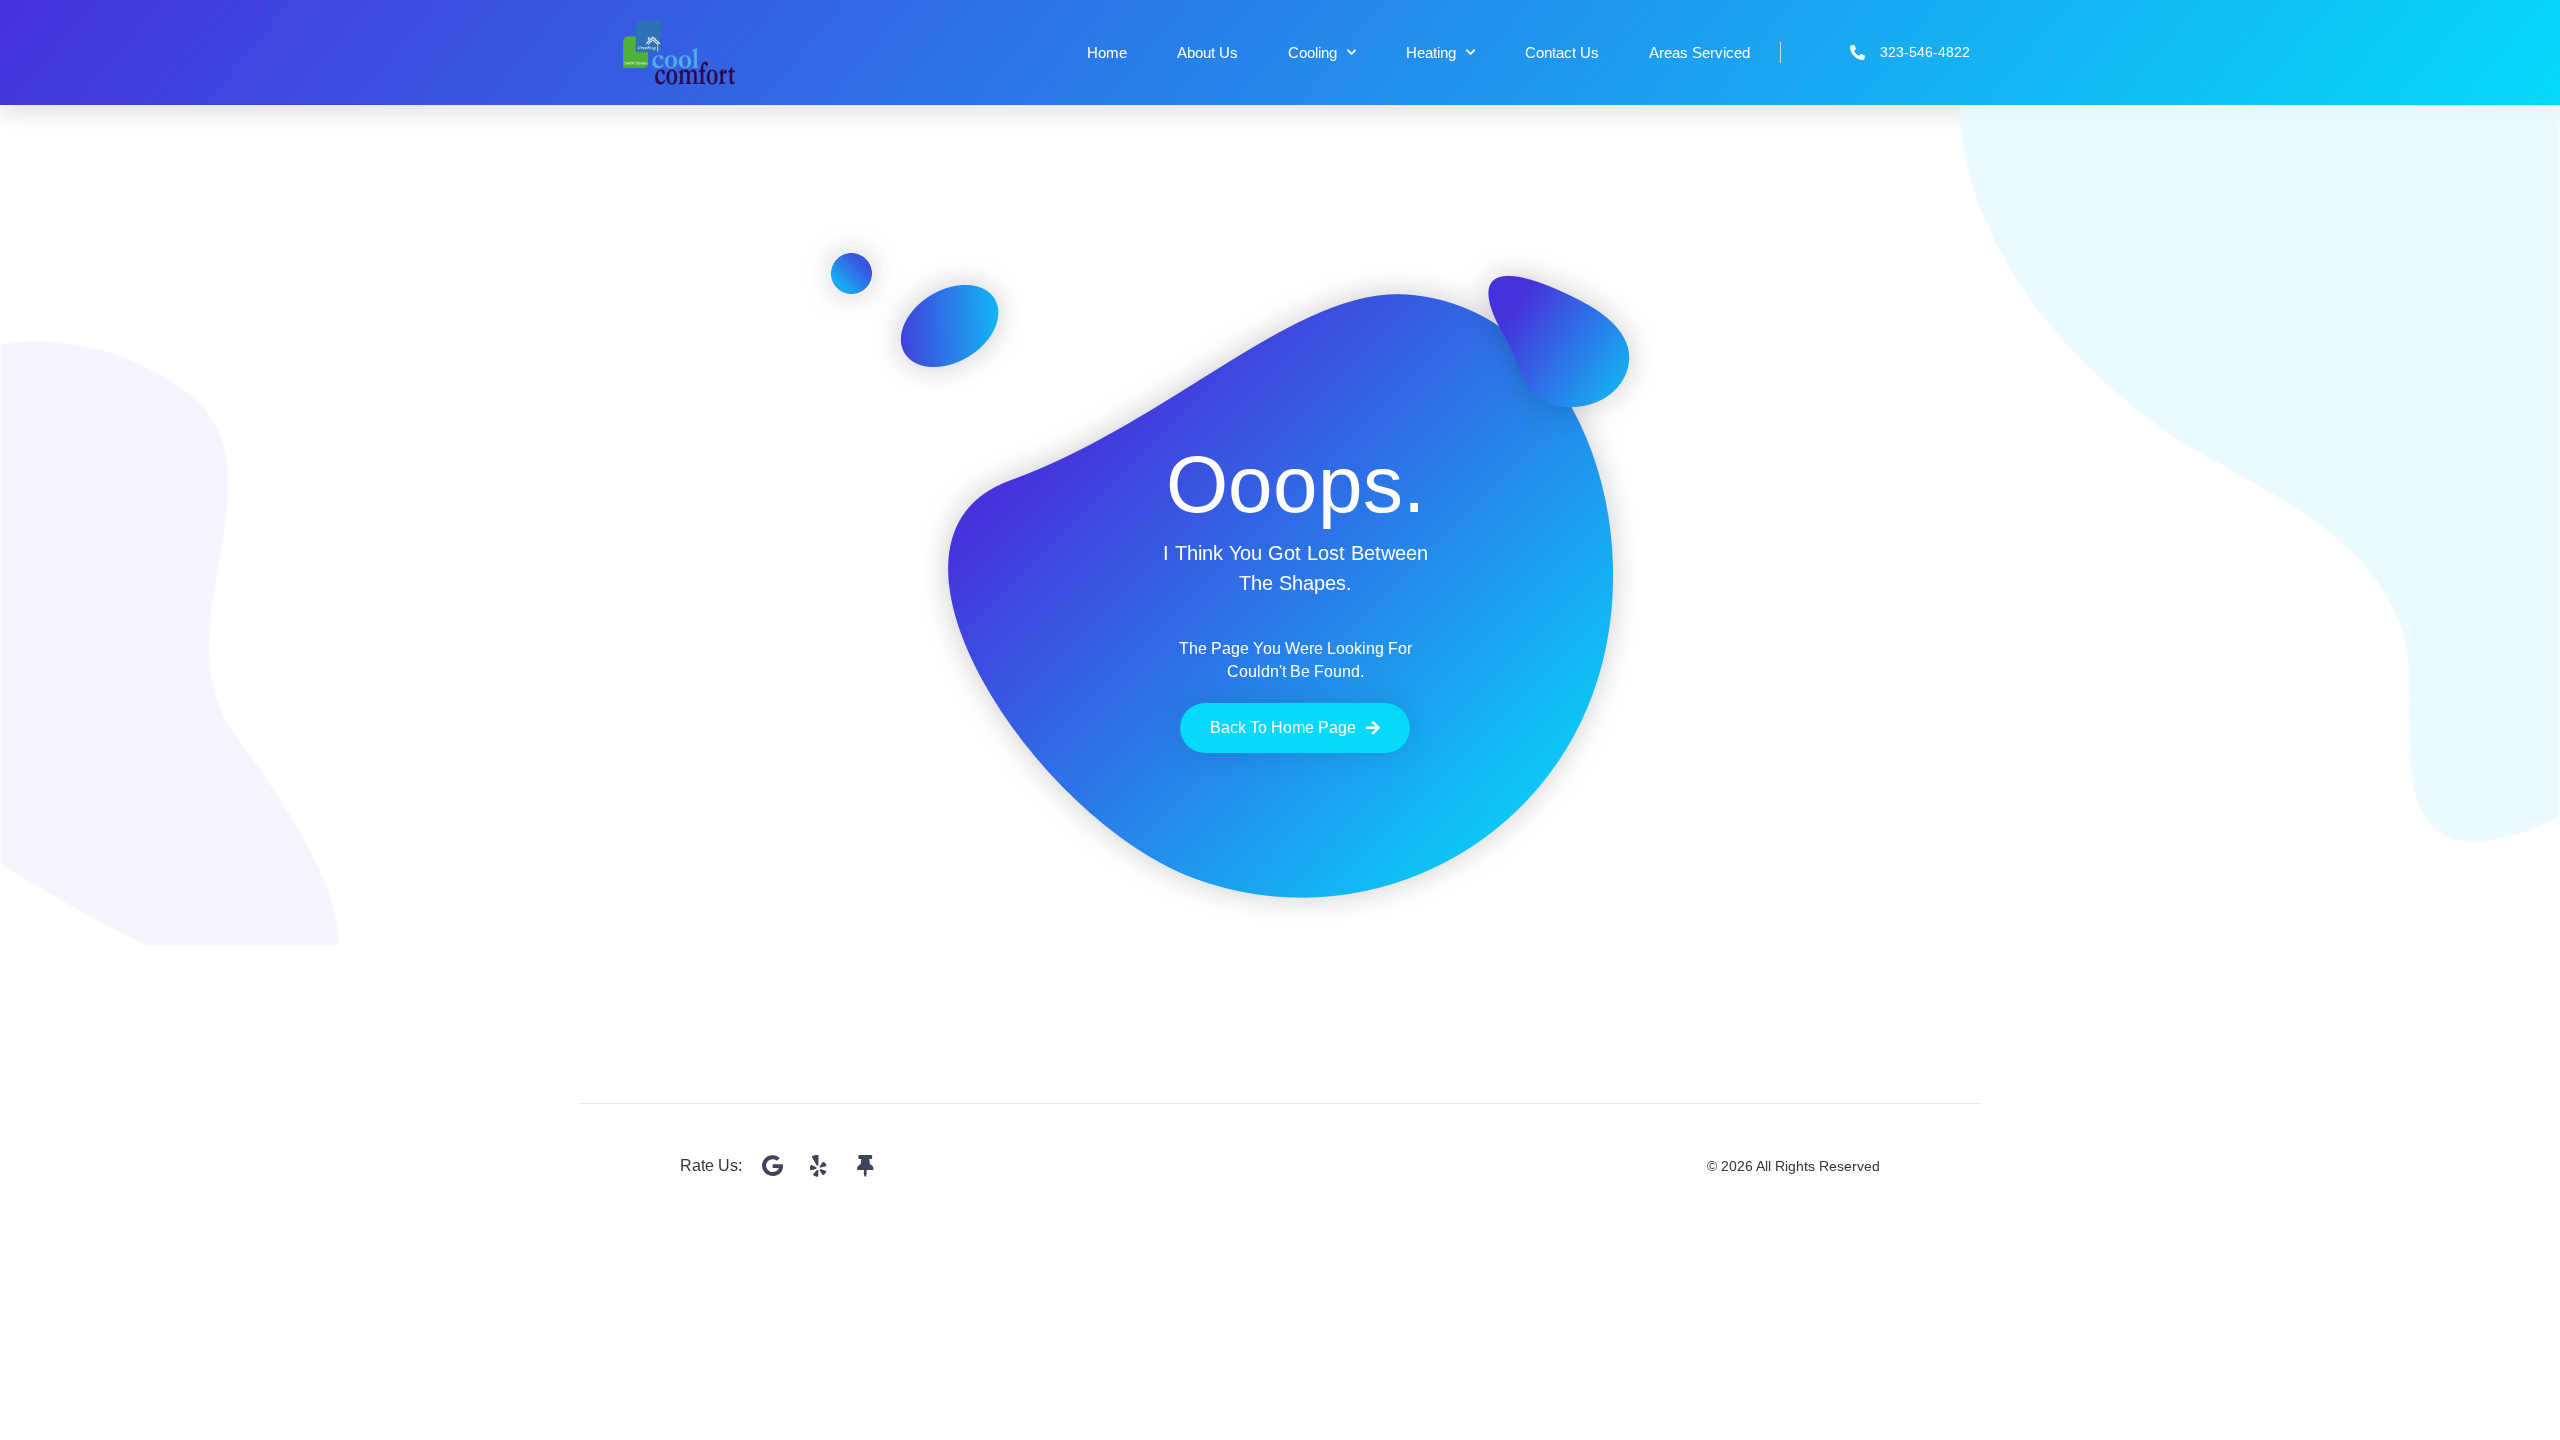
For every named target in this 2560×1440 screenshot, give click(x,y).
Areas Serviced (1699, 52)
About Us (1207, 52)
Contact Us (1562, 52)
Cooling (1312, 52)
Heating (1431, 52)
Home (1107, 52)
